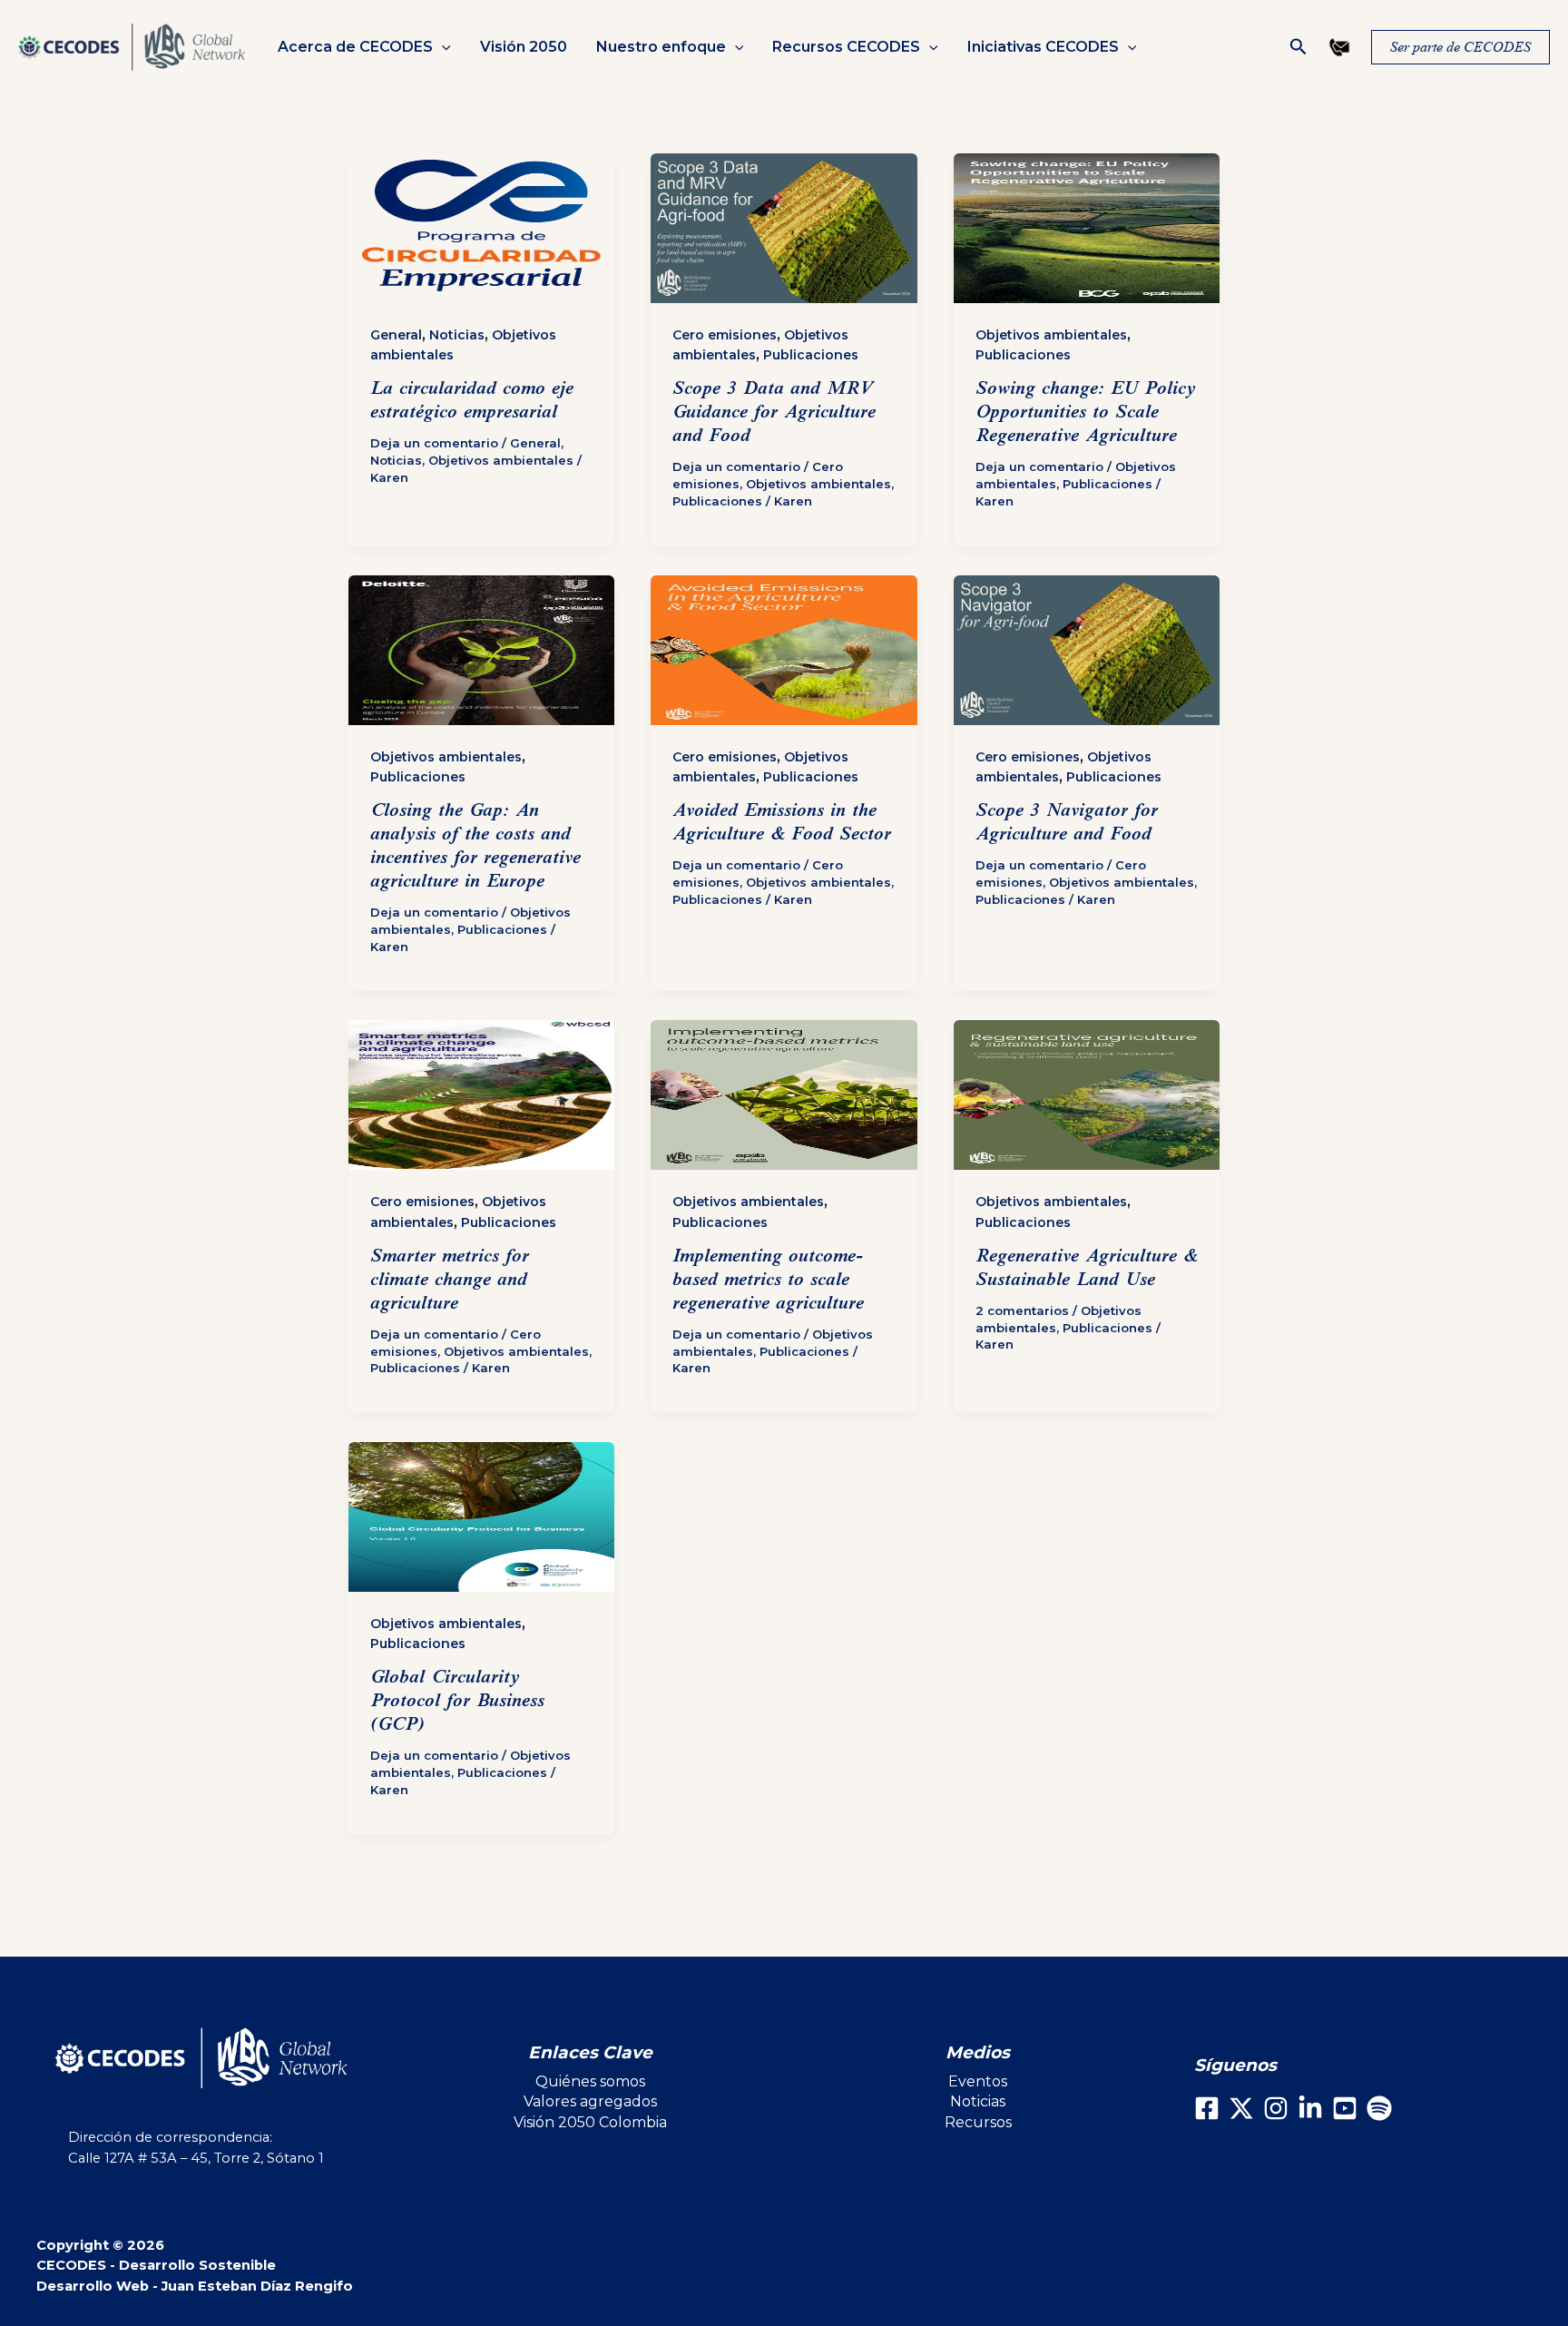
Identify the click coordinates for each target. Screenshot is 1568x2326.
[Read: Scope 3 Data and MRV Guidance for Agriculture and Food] (784, 228)
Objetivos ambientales (501, 460)
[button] (442, 47)
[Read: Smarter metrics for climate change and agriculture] (481, 1095)
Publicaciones (811, 355)
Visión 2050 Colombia (590, 2122)
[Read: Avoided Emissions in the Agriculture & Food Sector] (784, 650)
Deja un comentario (434, 443)
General (396, 335)
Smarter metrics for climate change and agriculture (450, 1279)
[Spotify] (1379, 2108)
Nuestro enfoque (661, 47)
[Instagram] (1276, 2108)
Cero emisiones (725, 335)
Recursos (978, 2122)
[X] (1241, 2108)
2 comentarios (1022, 1310)
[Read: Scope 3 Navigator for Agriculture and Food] (1087, 650)
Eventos (978, 2081)
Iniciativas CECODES (1043, 47)
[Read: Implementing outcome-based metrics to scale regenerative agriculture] (784, 1095)
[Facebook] (1207, 2108)
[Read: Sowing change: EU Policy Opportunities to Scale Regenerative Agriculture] (1087, 228)
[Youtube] (1345, 2108)
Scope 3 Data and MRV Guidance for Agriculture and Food (774, 412)
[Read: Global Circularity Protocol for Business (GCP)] (481, 1517)
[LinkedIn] (1310, 2108)
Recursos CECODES (846, 47)
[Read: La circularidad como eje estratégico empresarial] (481, 228)
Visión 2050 (524, 47)
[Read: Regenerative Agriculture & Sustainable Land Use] (1087, 1095)
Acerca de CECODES (355, 47)
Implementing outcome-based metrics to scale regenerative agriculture (768, 1279)
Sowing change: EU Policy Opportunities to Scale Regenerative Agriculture (1086, 412)
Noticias (457, 335)
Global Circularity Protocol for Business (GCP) (457, 1700)
